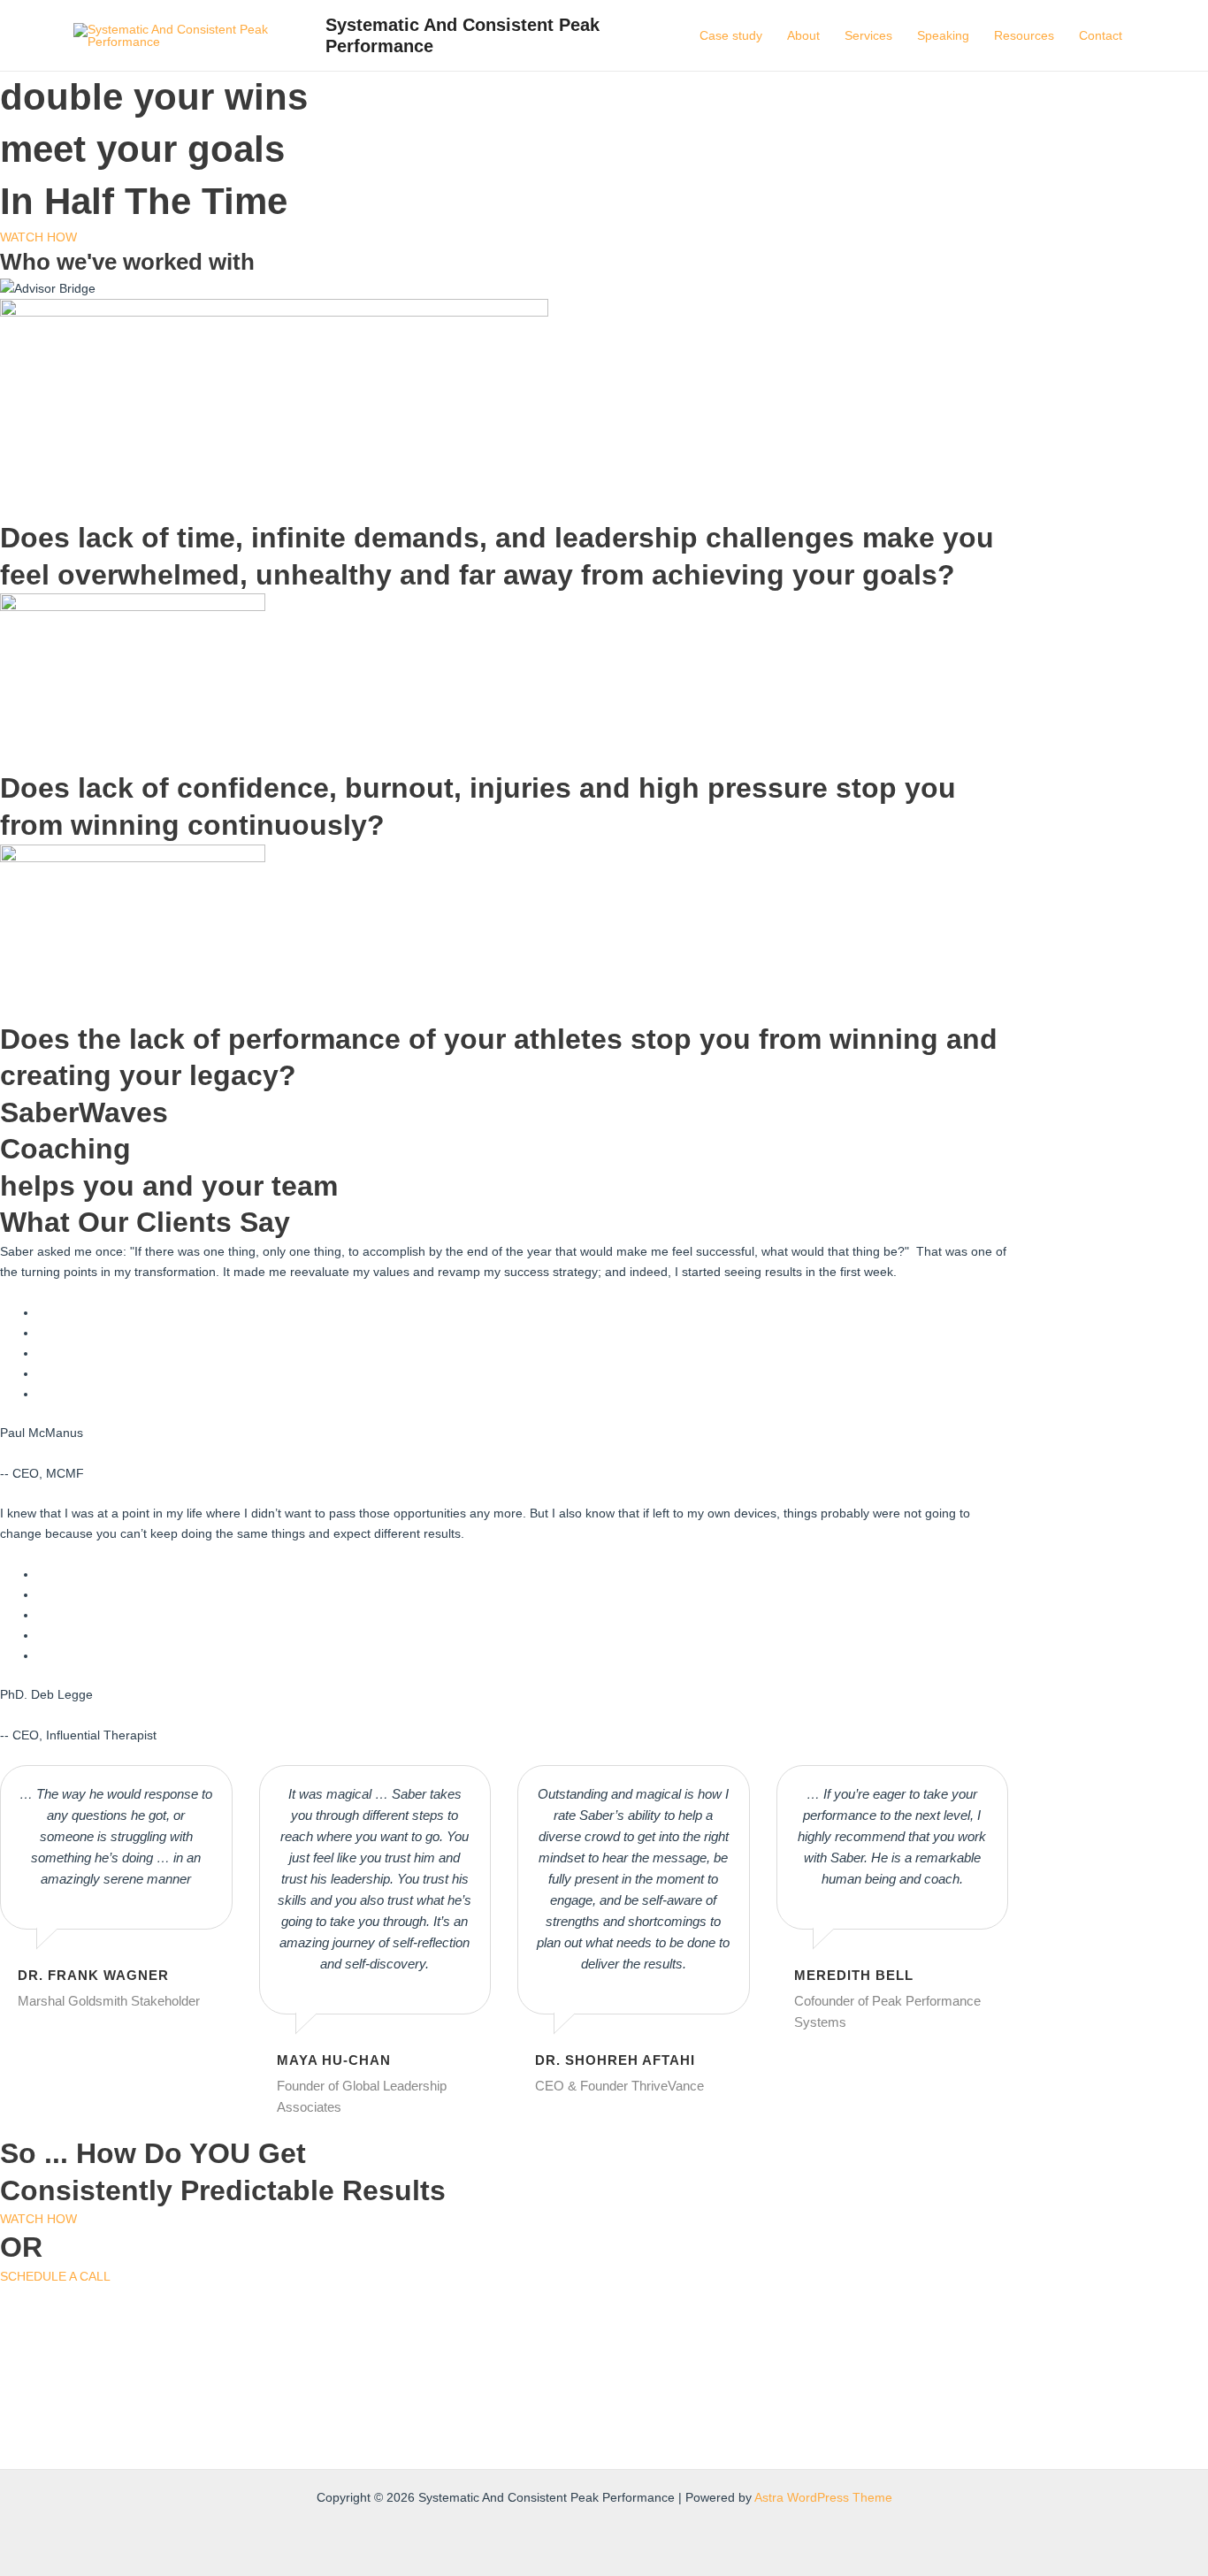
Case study (731, 35)
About (803, 35)
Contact (1101, 35)
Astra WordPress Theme (823, 2497)
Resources (1024, 35)
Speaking (943, 35)
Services (868, 35)
